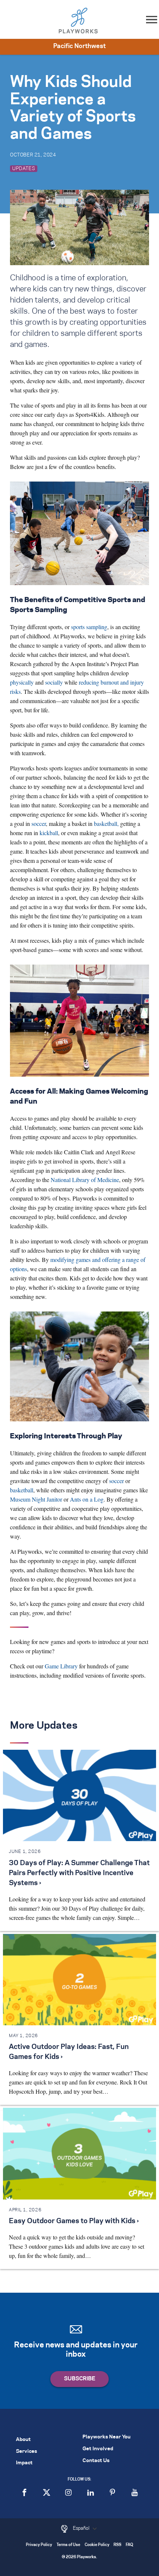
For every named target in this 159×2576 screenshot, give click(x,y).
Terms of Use (68, 2545)
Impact (24, 2463)
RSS (117, 2545)
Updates (24, 169)
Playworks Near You (106, 2437)
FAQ (129, 2545)
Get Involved (98, 2449)
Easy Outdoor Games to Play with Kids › (74, 2221)
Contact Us (96, 2461)
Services (26, 2452)
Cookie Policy (97, 2545)
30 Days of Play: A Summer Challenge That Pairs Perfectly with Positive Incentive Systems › (79, 1873)
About (23, 2440)
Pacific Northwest (79, 46)
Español (82, 2528)
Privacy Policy (39, 2545)
